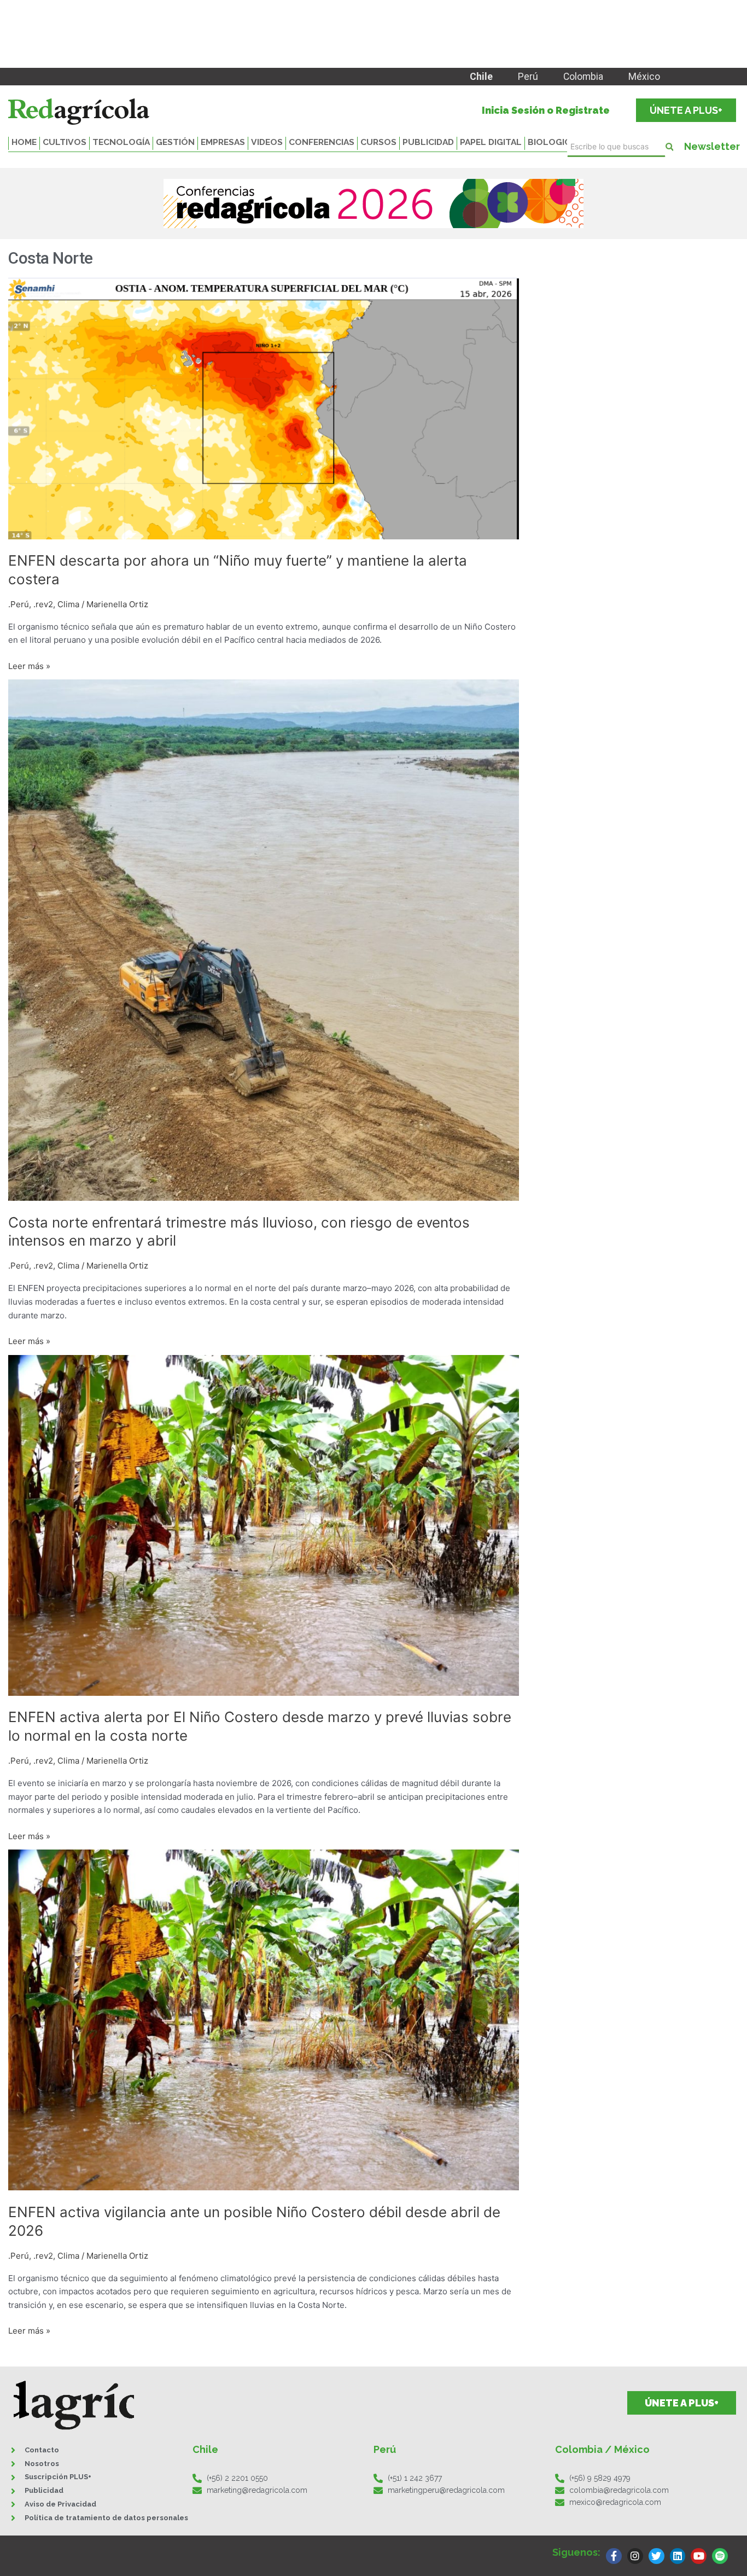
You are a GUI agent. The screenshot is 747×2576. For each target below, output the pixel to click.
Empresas (223, 142)
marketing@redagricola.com (257, 2490)
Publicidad (428, 142)
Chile (481, 77)
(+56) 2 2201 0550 (237, 2478)
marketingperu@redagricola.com (446, 2490)
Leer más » (29, 665)
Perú (528, 77)
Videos (267, 142)
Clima (68, 604)
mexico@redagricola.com (615, 2502)
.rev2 (43, 604)
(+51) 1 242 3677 (415, 2478)
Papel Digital (491, 142)
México (644, 77)
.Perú (19, 604)
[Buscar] (669, 147)
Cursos (378, 142)
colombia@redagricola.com (619, 2490)
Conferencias (322, 142)
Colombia (583, 77)
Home (24, 142)
